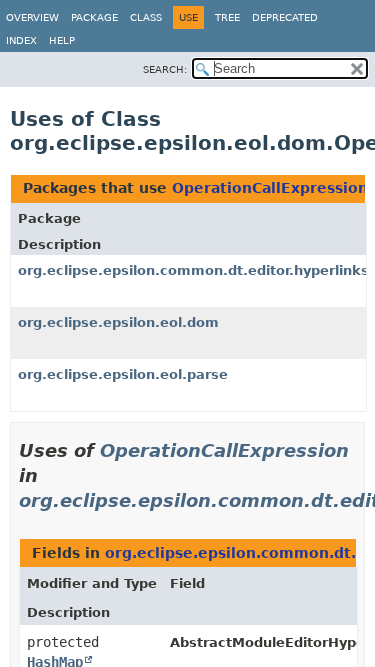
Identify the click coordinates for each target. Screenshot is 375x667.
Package (94, 17)
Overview (32, 17)
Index (21, 40)
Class (146, 17)
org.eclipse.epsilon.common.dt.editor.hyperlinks (193, 270)
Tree (227, 17)
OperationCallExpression (270, 188)
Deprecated (285, 17)
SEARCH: (165, 69)
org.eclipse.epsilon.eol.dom (118, 322)
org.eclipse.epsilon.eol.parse (123, 374)
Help (62, 40)
